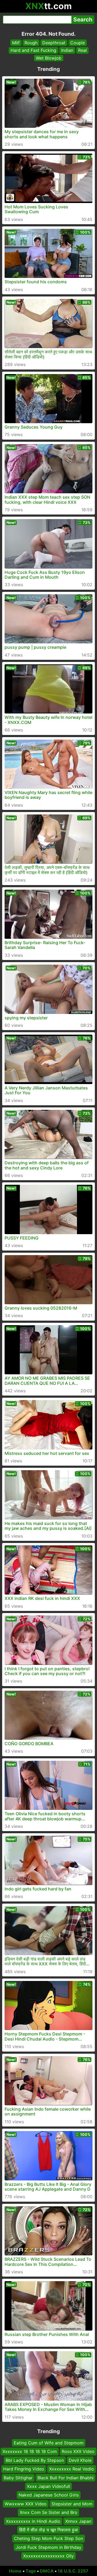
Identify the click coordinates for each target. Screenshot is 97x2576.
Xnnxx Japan (78, 2521)
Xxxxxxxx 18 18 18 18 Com (30, 2451)
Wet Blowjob (49, 58)
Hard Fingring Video (24, 2469)
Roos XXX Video (78, 2451)
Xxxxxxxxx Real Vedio (72, 2469)
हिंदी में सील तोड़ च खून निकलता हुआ (48, 2530)
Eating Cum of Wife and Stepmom (49, 2443)
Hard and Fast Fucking (33, 50)
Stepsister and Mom (72, 2504)
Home (15, 2571)
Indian (67, 50)
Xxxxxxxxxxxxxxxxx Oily (48, 2556)
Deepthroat (54, 43)
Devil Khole (80, 2460)
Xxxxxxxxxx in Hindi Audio (33, 2521)
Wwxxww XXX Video (26, 2504)
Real (82, 50)
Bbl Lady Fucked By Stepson (35, 2460)
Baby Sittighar (18, 2477)
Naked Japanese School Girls (49, 2495)
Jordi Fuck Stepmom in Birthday (48, 2547)
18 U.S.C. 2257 (73, 2571)
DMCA (47, 2571)
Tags (31, 2571)
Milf (16, 43)
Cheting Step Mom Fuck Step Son (48, 2538)
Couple (78, 43)
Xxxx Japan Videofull (48, 2486)
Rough (31, 43)
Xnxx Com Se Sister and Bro (48, 2512)
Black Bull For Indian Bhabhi (65, 2477)
